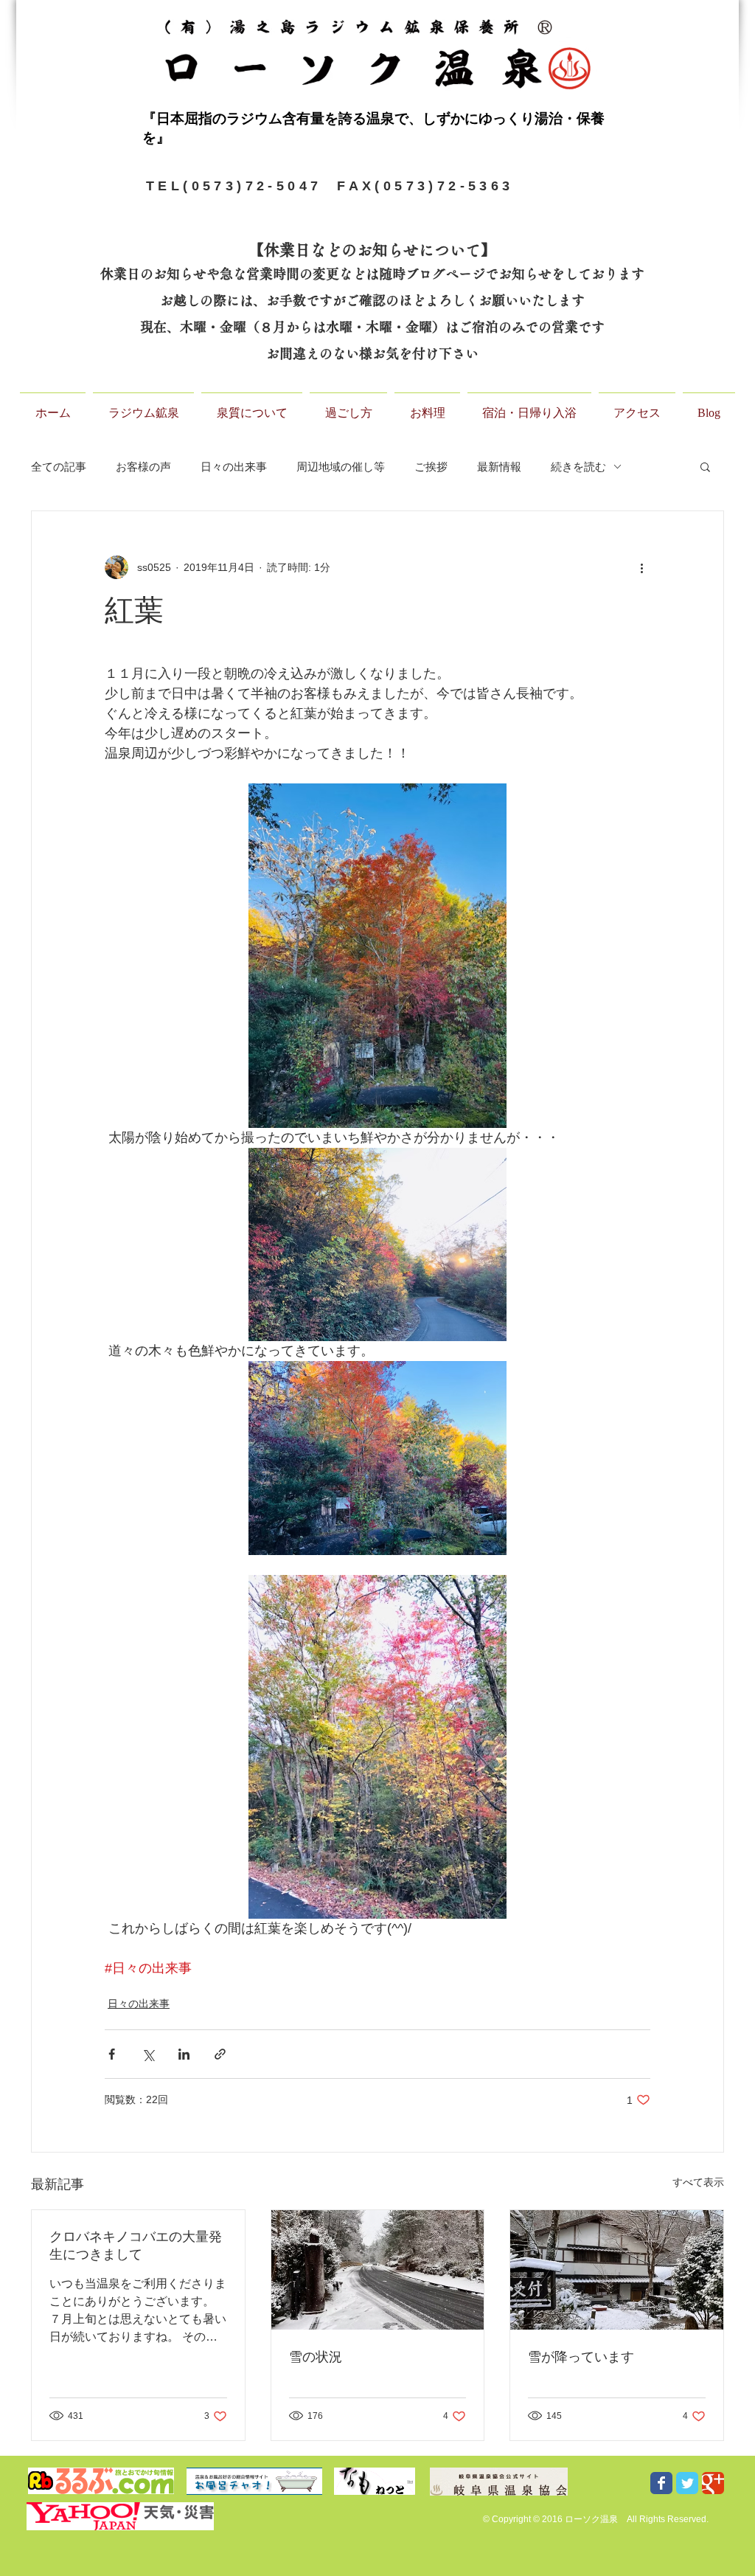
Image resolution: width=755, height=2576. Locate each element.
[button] (705, 466)
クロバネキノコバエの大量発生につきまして (136, 2246)
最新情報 (499, 467)
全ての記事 (59, 467)
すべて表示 (698, 2182)
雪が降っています (581, 2357)
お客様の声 (143, 467)
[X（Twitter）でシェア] (148, 2054)
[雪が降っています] (617, 2270)
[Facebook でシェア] (112, 2054)
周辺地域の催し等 (341, 467)
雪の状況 (316, 2357)
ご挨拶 (431, 467)
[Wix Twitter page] (687, 2483)
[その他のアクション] (641, 567)
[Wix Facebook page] (661, 2483)
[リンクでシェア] (220, 2054)
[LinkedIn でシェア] (184, 2054)
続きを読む (578, 467)
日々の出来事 (234, 467)
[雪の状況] (378, 2270)
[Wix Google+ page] (713, 2483)
